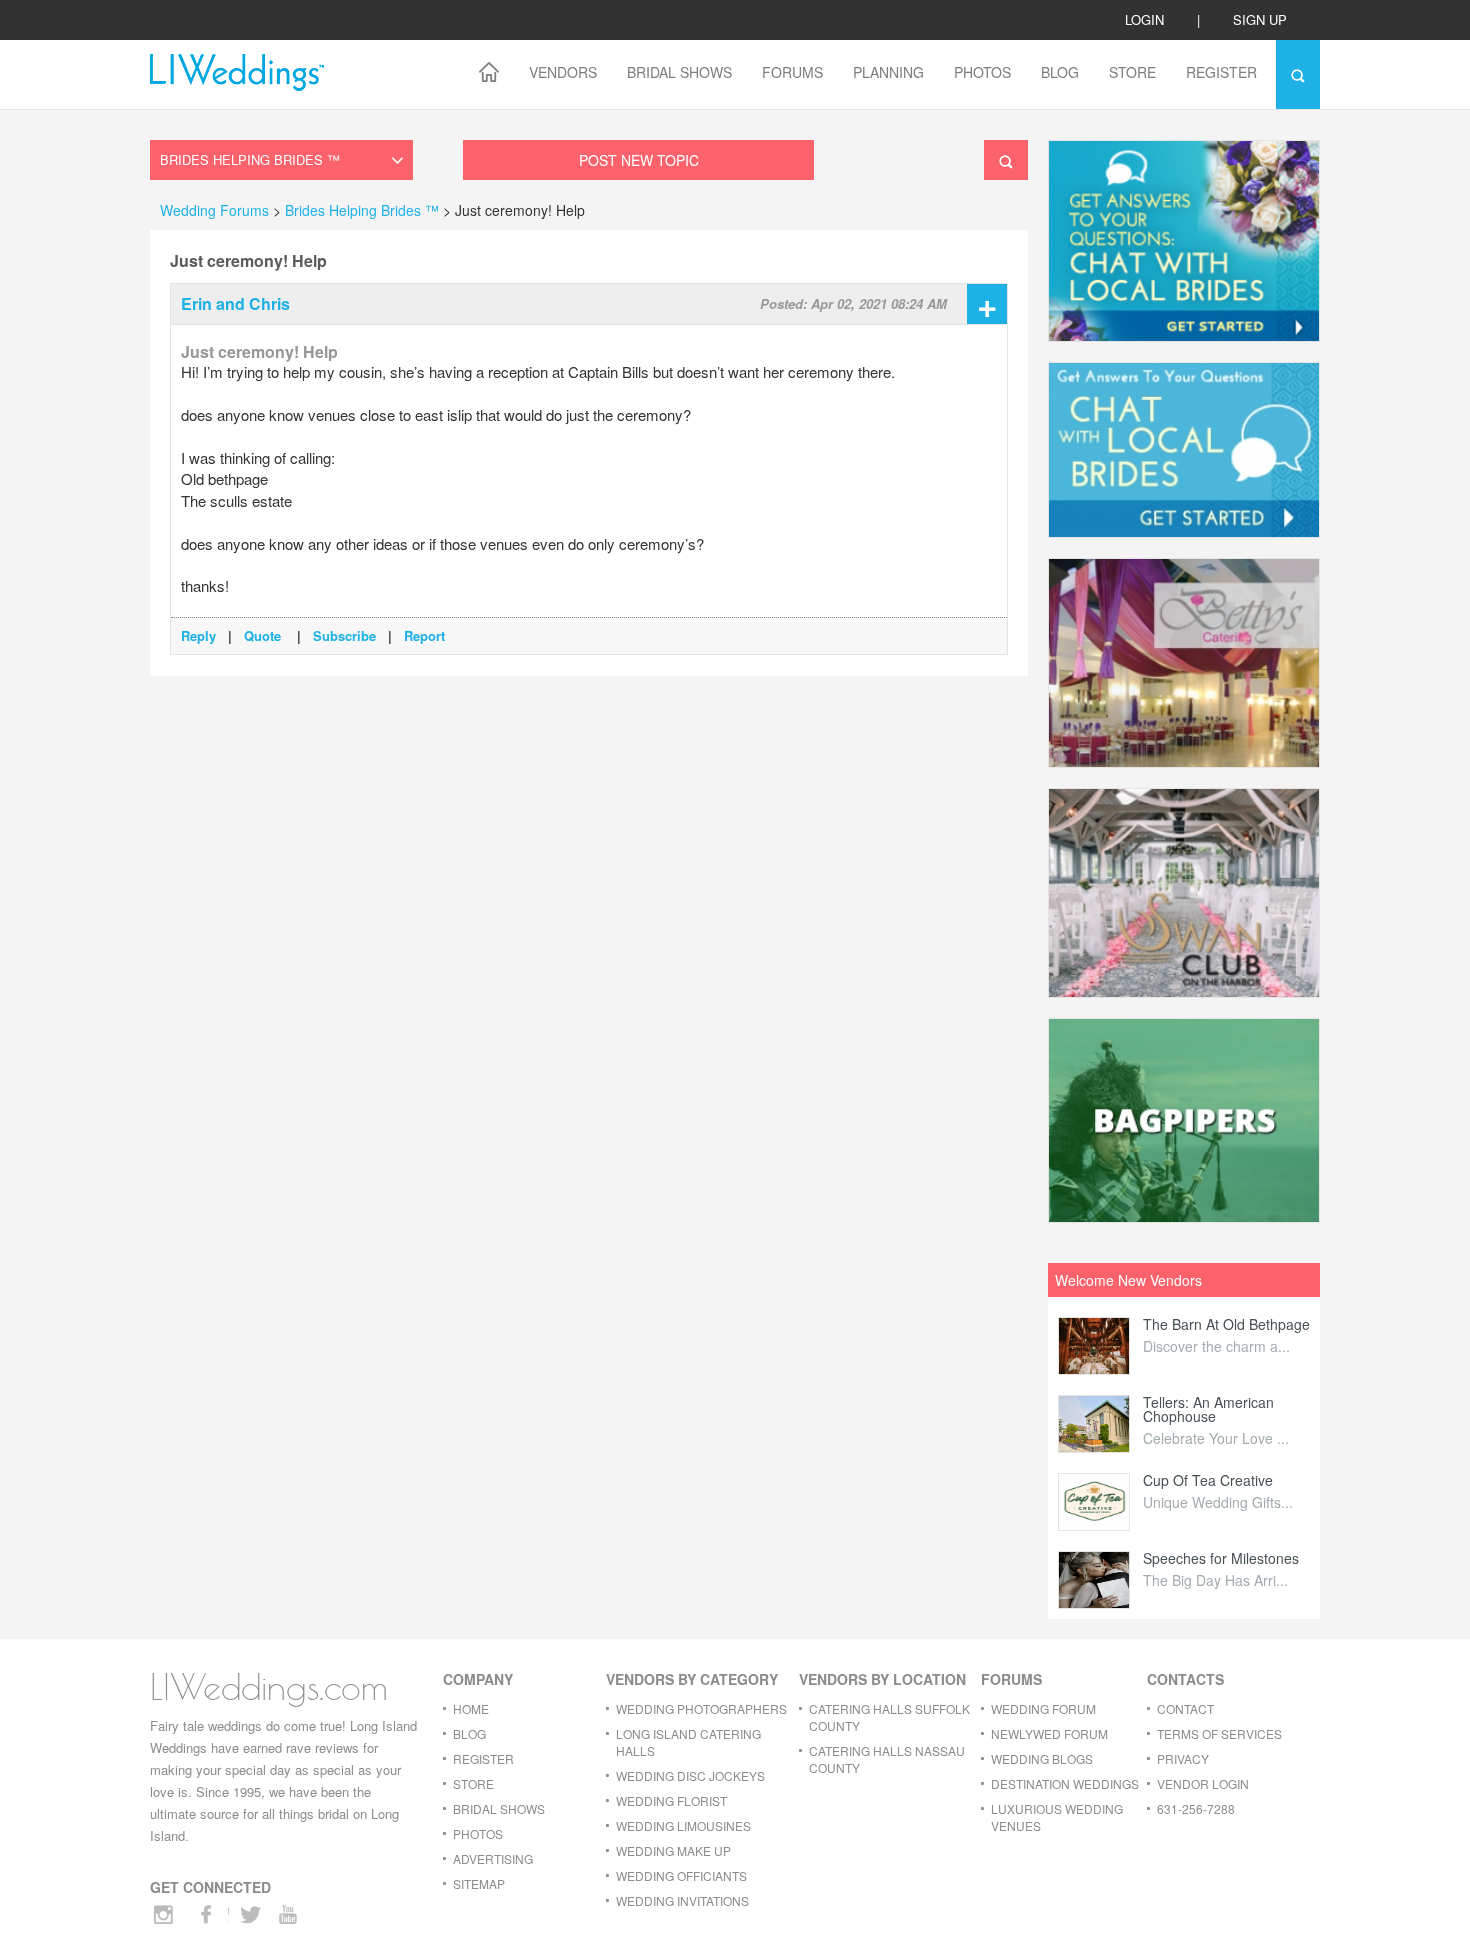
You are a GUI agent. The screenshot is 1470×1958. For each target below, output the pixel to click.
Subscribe (344, 635)
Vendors (563, 72)
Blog (1060, 72)
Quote (264, 635)
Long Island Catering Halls (688, 1742)
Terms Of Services (1219, 1733)
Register (1221, 72)
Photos (982, 72)
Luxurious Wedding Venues (1057, 1817)
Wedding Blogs (1042, 1758)
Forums (792, 72)
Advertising (493, 1858)
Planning (888, 72)
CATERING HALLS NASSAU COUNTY (887, 1759)
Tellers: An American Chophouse (1208, 1409)
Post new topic (639, 160)
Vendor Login (1203, 1783)
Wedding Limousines (683, 1825)
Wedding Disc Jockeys (690, 1775)
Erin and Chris (235, 303)
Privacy (1183, 1758)
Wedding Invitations (682, 1900)
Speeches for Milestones (1221, 1558)
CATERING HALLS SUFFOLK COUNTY (889, 1717)
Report (424, 635)
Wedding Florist (671, 1800)
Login (1144, 19)
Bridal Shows (679, 72)
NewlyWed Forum (1049, 1733)
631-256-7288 (1196, 1808)
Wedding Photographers (701, 1708)
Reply (198, 635)
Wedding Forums (214, 210)
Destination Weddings (1065, 1783)
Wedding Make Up (673, 1850)
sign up (1260, 19)
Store (1132, 72)
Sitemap (479, 1883)
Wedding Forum (1043, 1708)
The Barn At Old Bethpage (1226, 1324)
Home (471, 1708)
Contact (1185, 1708)
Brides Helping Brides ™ (364, 210)
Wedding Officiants (681, 1875)
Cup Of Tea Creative (1208, 1480)
